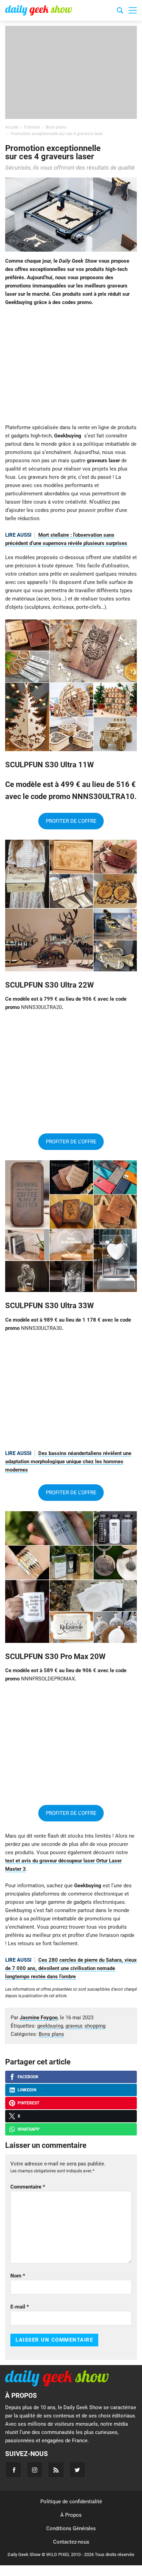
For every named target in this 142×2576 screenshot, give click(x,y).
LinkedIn (27, 2090)
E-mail (20, 2307)
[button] (133, 10)
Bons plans (51, 2034)
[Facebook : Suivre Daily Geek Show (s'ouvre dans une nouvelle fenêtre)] (13, 2470)
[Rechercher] (120, 11)
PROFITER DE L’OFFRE (71, 821)
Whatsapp (29, 2129)
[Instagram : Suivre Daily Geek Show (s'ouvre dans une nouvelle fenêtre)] (35, 2470)
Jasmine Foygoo (39, 2018)
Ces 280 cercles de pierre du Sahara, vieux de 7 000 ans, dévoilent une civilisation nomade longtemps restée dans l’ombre (71, 1968)
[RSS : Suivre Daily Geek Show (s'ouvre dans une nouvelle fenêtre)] (56, 2470)
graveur (74, 2026)
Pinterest (28, 2103)
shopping (95, 2026)
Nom (18, 2276)
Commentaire (28, 2187)
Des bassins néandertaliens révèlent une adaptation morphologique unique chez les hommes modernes (68, 1462)
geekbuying (50, 2026)
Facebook (28, 2077)
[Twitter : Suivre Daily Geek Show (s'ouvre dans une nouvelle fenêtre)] (77, 2470)
